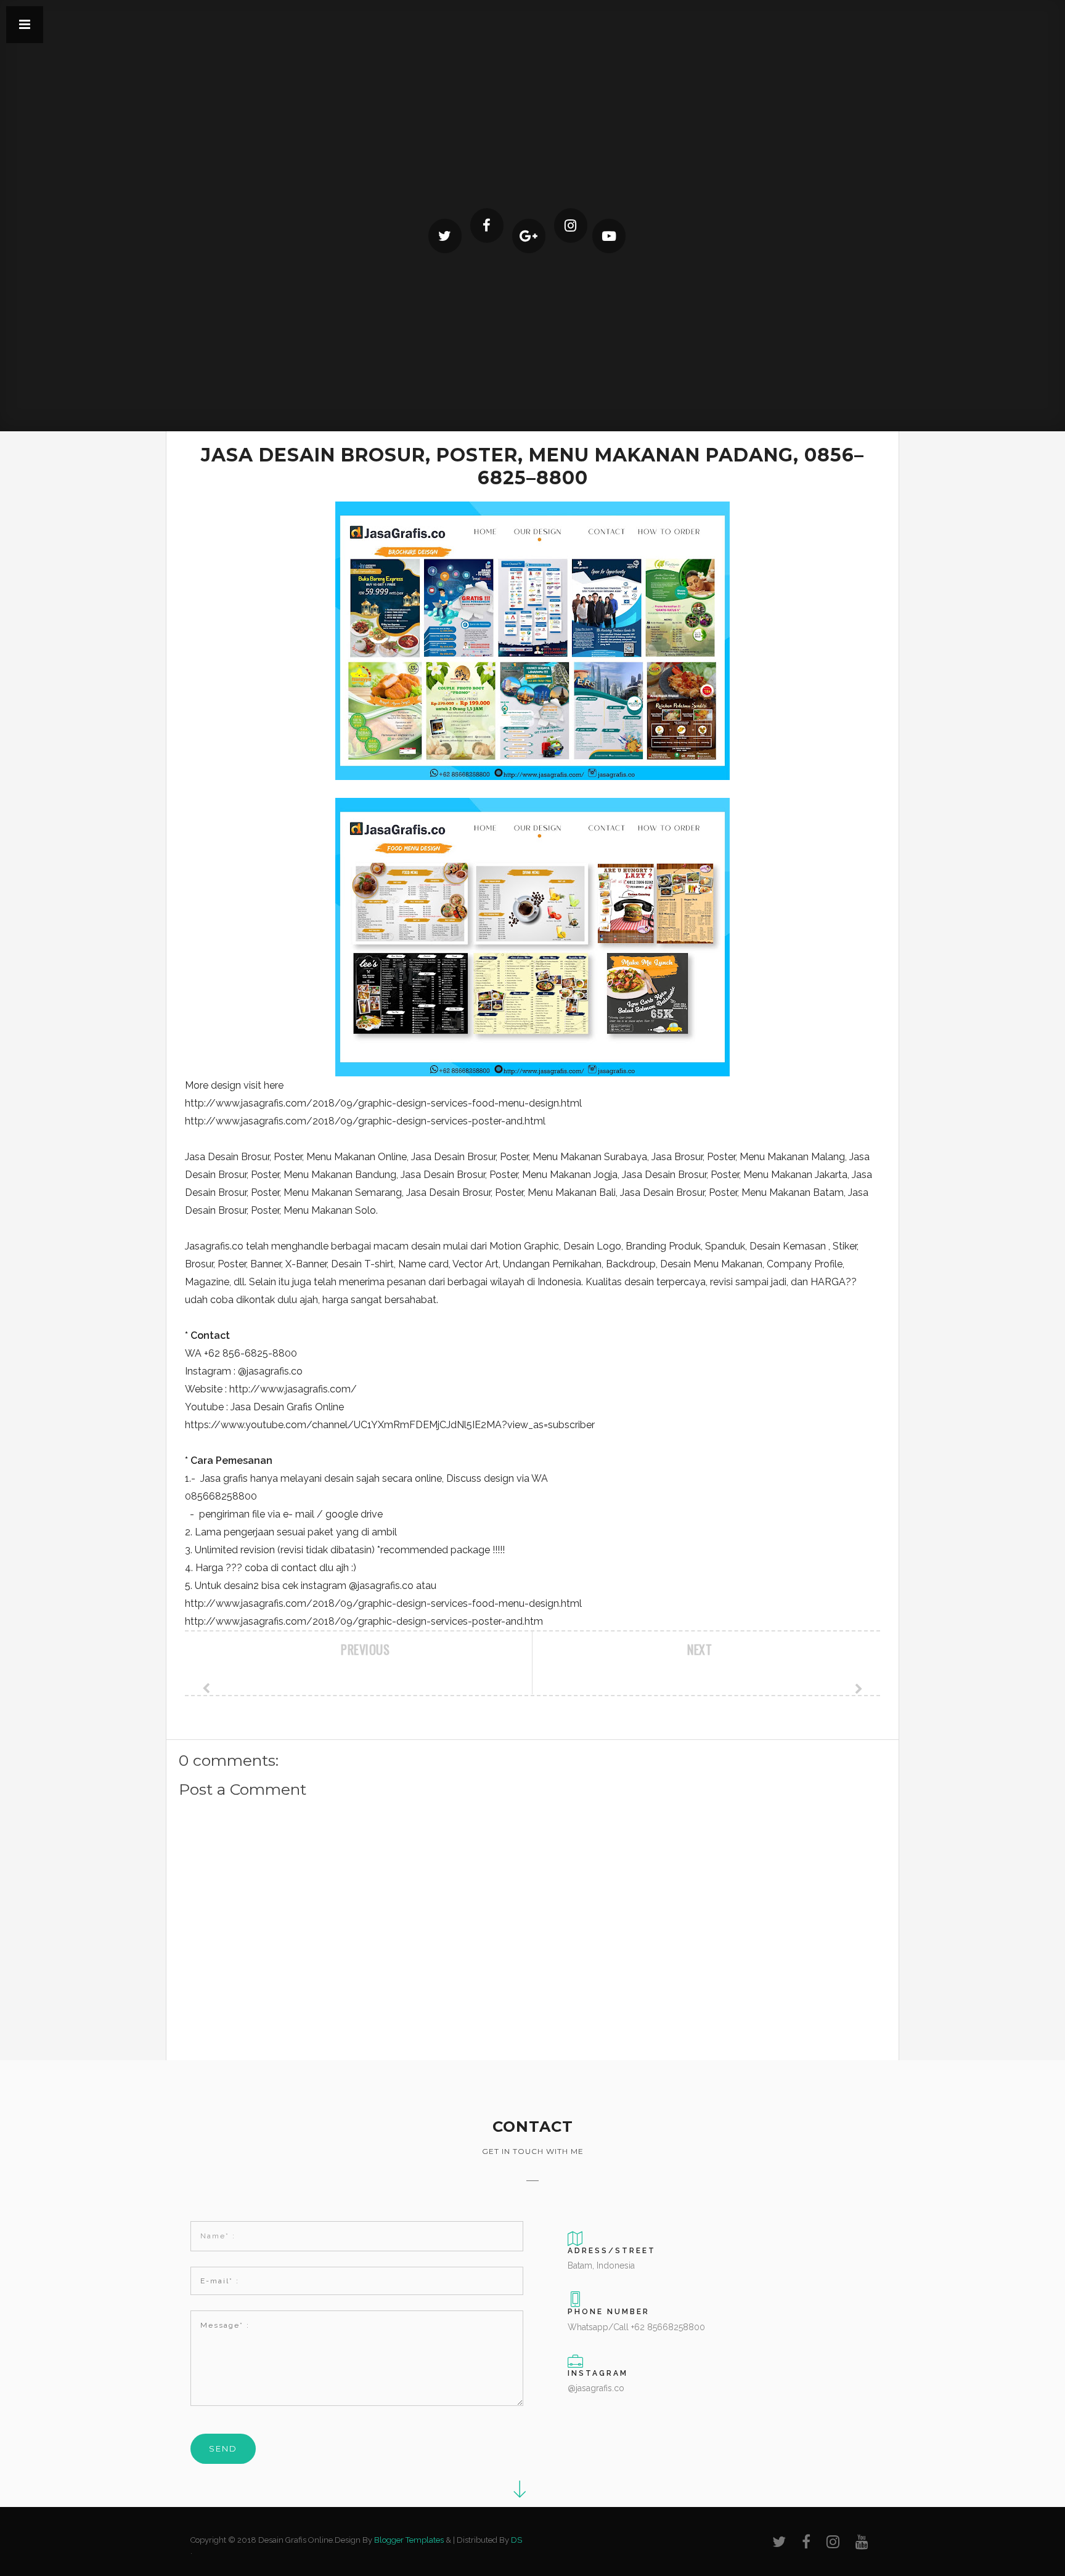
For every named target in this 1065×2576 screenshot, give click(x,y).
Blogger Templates (409, 2540)
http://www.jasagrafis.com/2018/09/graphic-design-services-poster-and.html (365, 1121)
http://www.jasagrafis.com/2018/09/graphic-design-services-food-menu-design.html (383, 1103)
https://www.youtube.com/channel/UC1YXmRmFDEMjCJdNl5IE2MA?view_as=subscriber (390, 1425)
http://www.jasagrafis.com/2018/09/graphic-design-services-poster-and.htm (364, 1621)
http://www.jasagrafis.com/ (293, 1389)
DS (516, 2540)
